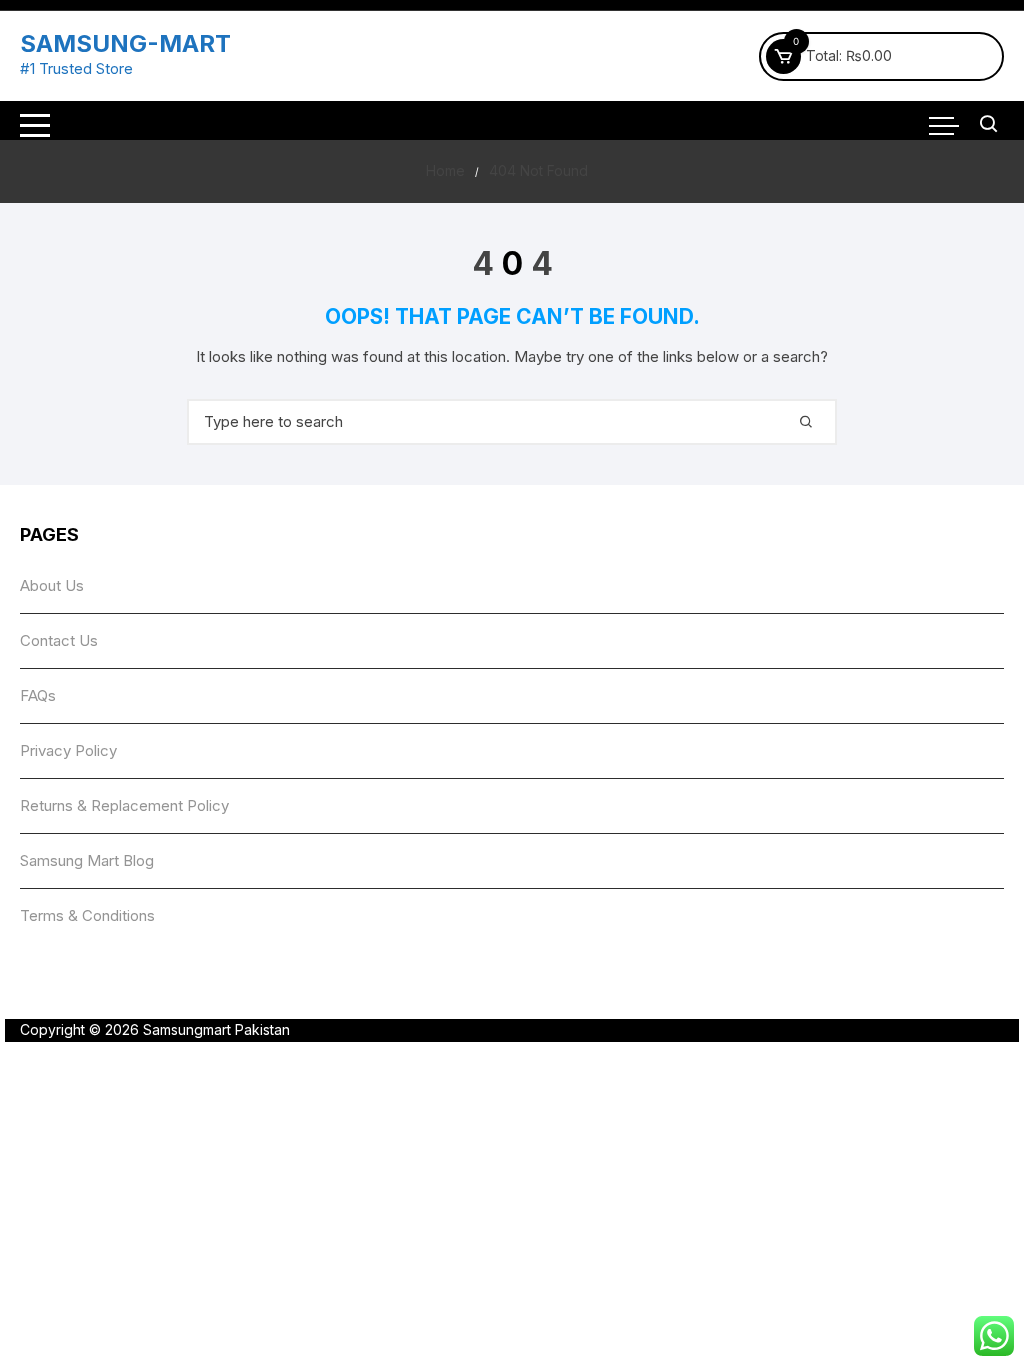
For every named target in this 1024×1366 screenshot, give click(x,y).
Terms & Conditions (87, 915)
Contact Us (59, 640)
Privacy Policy (68, 750)
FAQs (38, 695)
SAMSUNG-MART (125, 43)
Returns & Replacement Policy (124, 805)
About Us (52, 585)
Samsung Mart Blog (87, 860)
